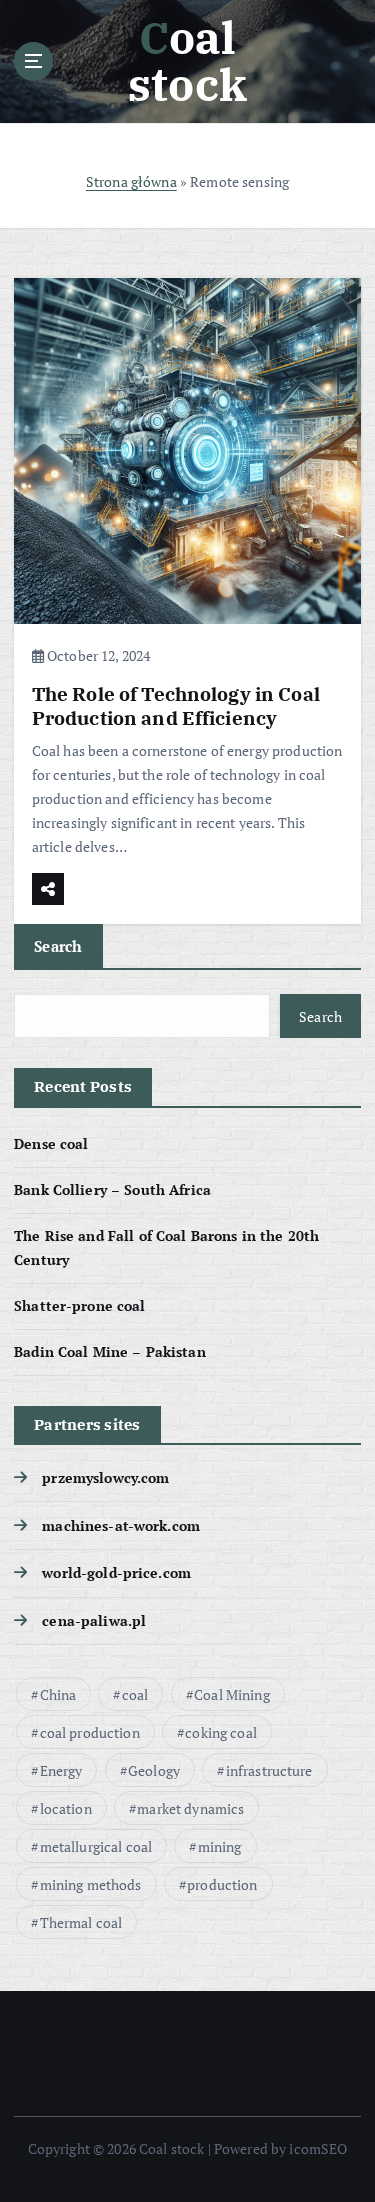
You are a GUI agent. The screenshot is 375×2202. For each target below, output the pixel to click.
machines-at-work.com (121, 1525)
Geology (154, 1770)
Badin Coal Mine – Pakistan (110, 1351)
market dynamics (190, 1808)
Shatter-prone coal (80, 1305)
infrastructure (269, 1770)
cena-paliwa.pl (94, 1620)
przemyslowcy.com (105, 1477)
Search (58, 946)
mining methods (91, 1884)
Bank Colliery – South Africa (112, 1189)
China (58, 1694)
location (66, 1808)
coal (135, 1694)
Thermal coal (81, 1922)
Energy (61, 1770)
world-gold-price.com (116, 1572)
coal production (90, 1732)
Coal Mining (232, 1694)
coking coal (221, 1732)
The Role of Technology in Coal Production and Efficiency (176, 705)
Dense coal (51, 1143)
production (222, 1884)
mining (220, 1846)
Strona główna (131, 181)
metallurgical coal (96, 1846)
